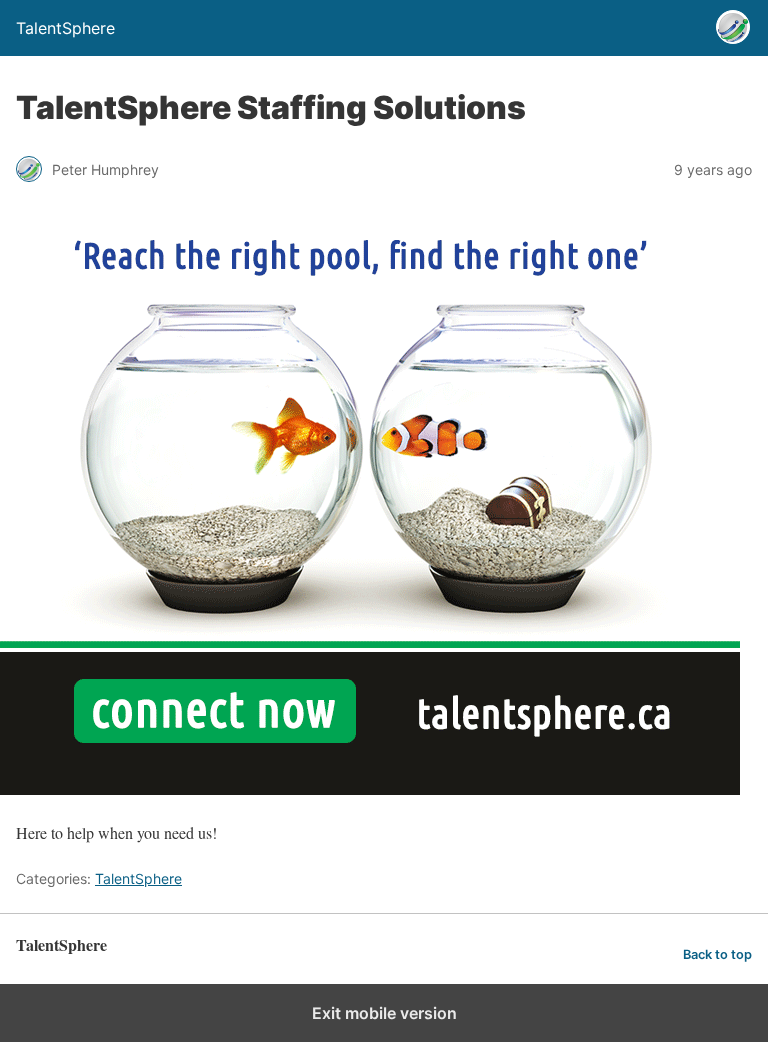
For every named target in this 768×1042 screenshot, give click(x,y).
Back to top (717, 954)
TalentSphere (138, 878)
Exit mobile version (384, 1013)
